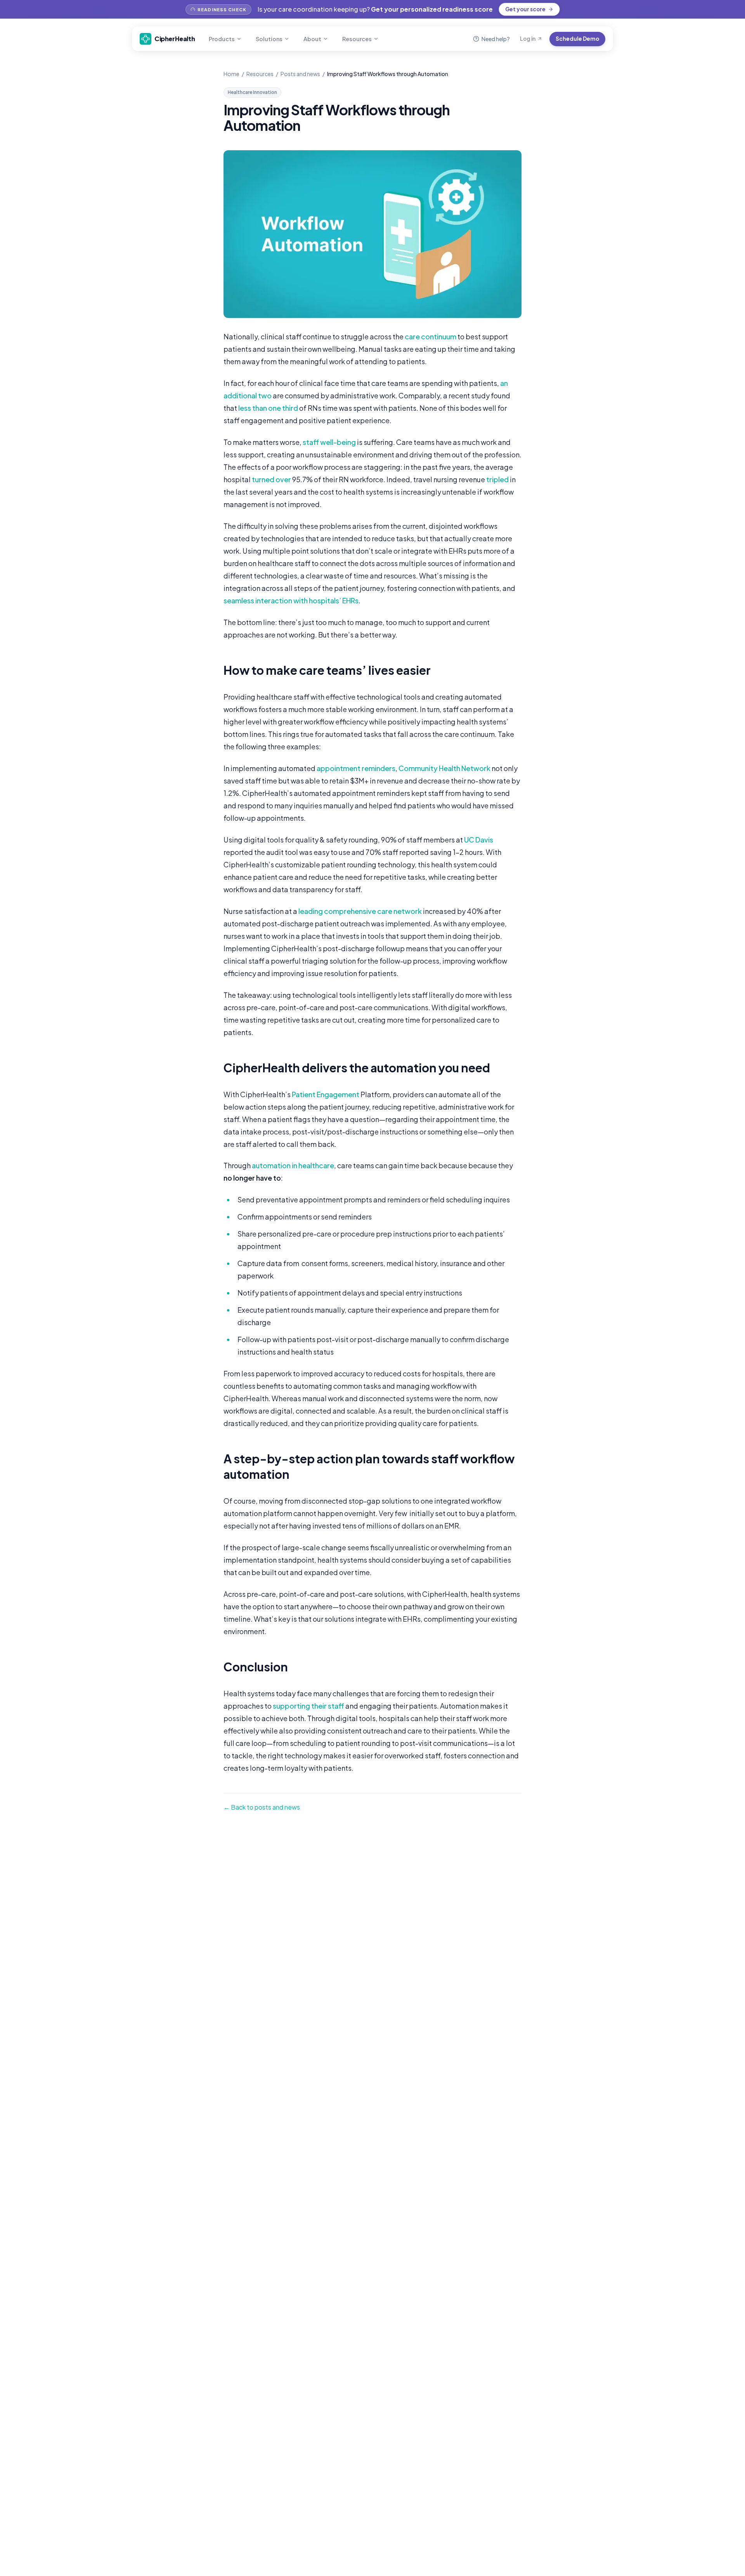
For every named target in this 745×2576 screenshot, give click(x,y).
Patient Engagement (326, 1094)
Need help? (496, 39)
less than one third (268, 408)
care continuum (431, 336)
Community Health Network (444, 768)
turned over (271, 479)
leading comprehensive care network (360, 911)
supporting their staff (308, 1706)
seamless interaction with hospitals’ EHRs (291, 600)
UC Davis (479, 840)
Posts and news (300, 74)
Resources (357, 39)
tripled (497, 479)
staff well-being (329, 442)
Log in (528, 39)
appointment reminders (356, 768)
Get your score (525, 9)
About (312, 39)
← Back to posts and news (262, 1807)
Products (222, 39)
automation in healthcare (293, 1165)
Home (231, 74)
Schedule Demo (577, 39)
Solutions (269, 39)
